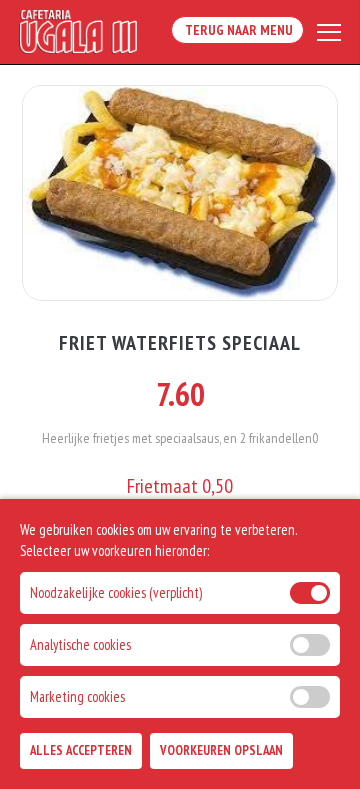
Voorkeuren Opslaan (221, 750)
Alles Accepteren (81, 750)
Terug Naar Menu (237, 30)
